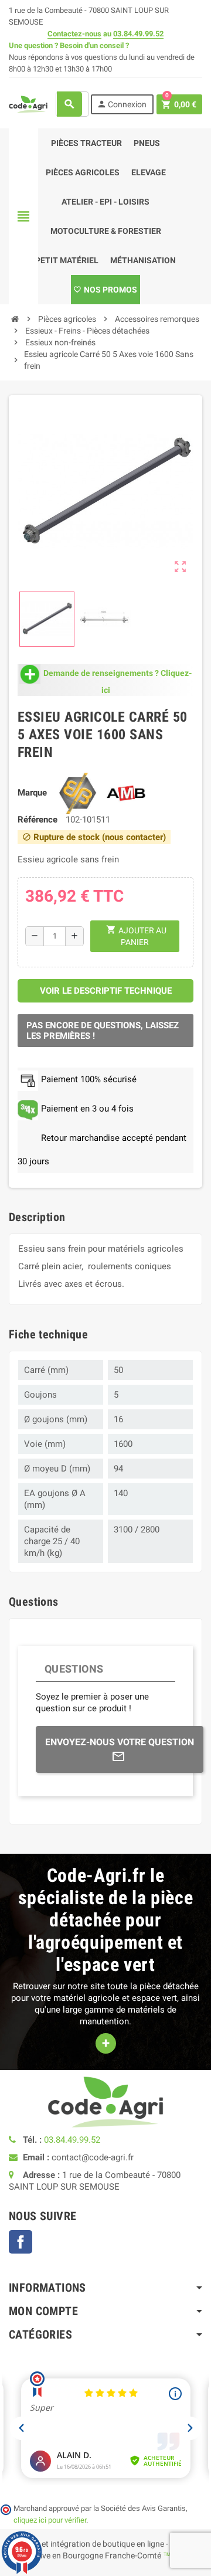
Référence (38, 820)
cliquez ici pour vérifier (50, 2520)
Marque (32, 793)
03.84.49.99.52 (138, 34)
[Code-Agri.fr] (28, 104)
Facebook (21, 2242)
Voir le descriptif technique (106, 991)
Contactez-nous (74, 34)
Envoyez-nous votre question (120, 1742)
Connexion (122, 104)
